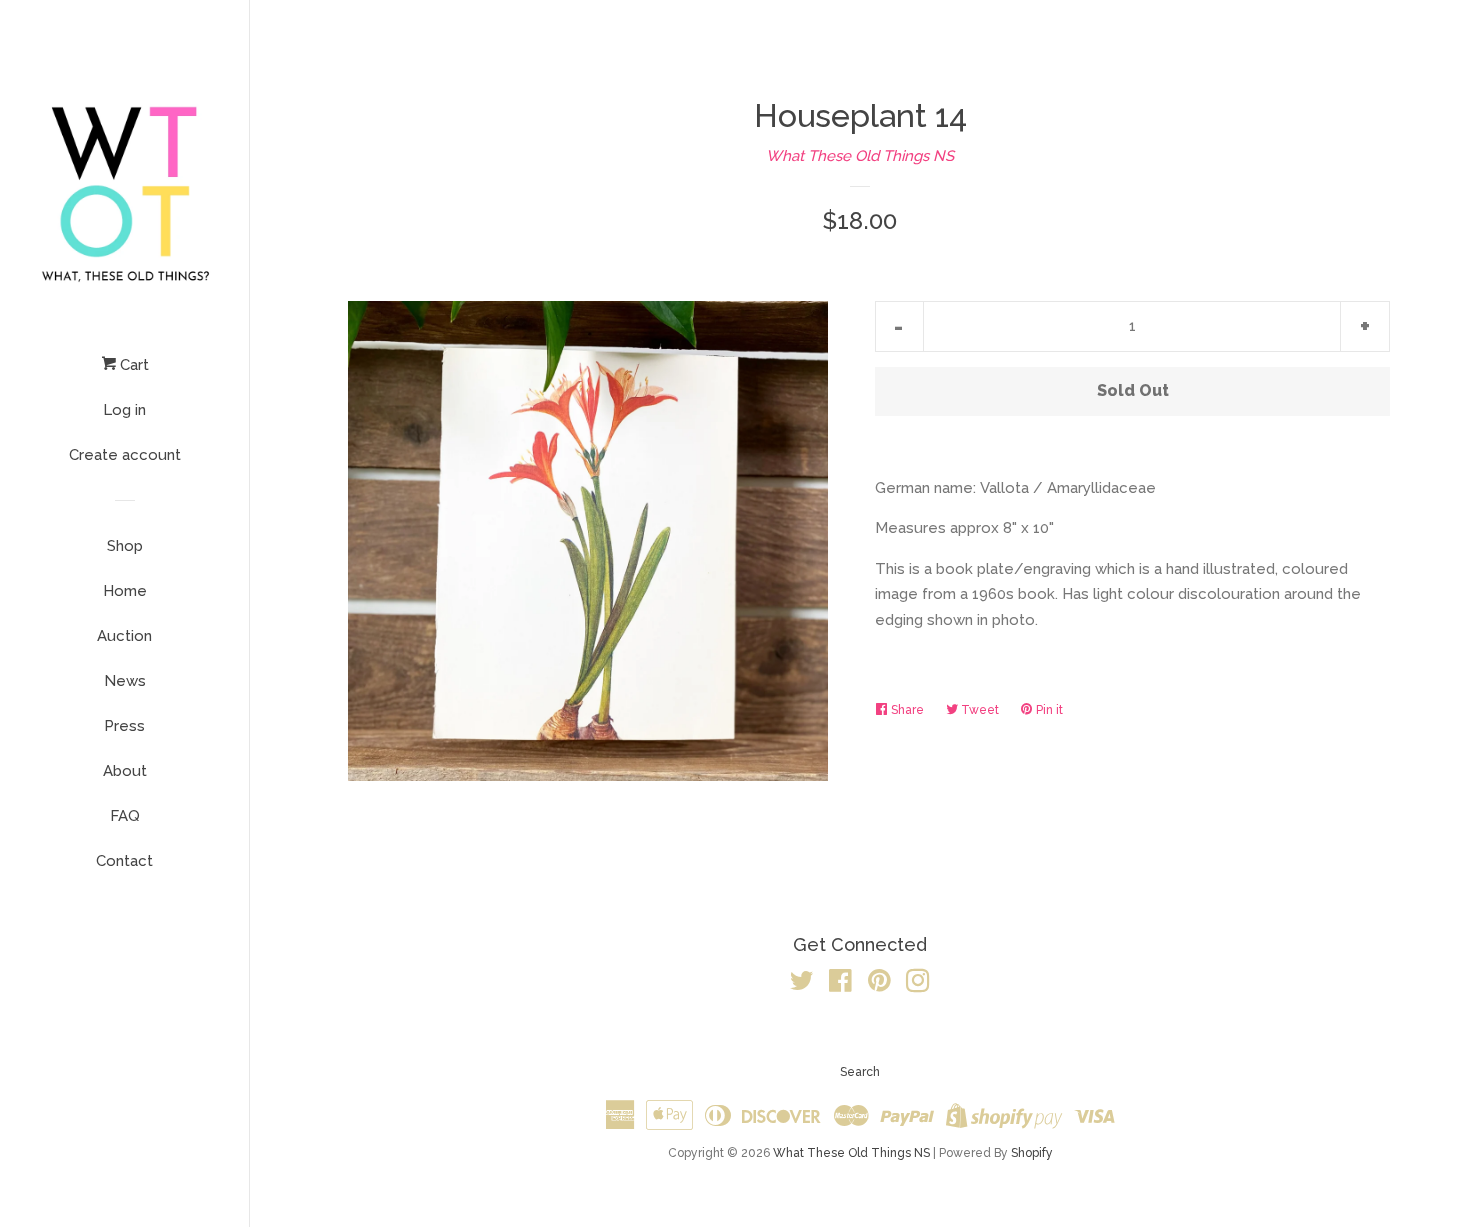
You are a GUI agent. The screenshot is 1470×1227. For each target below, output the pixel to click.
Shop (125, 546)
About (125, 771)
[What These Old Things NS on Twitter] (802, 985)
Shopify (1032, 1153)
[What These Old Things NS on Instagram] (918, 985)
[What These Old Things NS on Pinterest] (879, 985)
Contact (124, 861)
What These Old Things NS (860, 156)
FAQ (125, 816)
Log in (124, 410)
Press (124, 726)
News (125, 681)
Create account (125, 455)
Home (125, 591)
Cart (132, 365)
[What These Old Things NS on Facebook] (840, 985)
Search (860, 1072)
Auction (124, 636)
